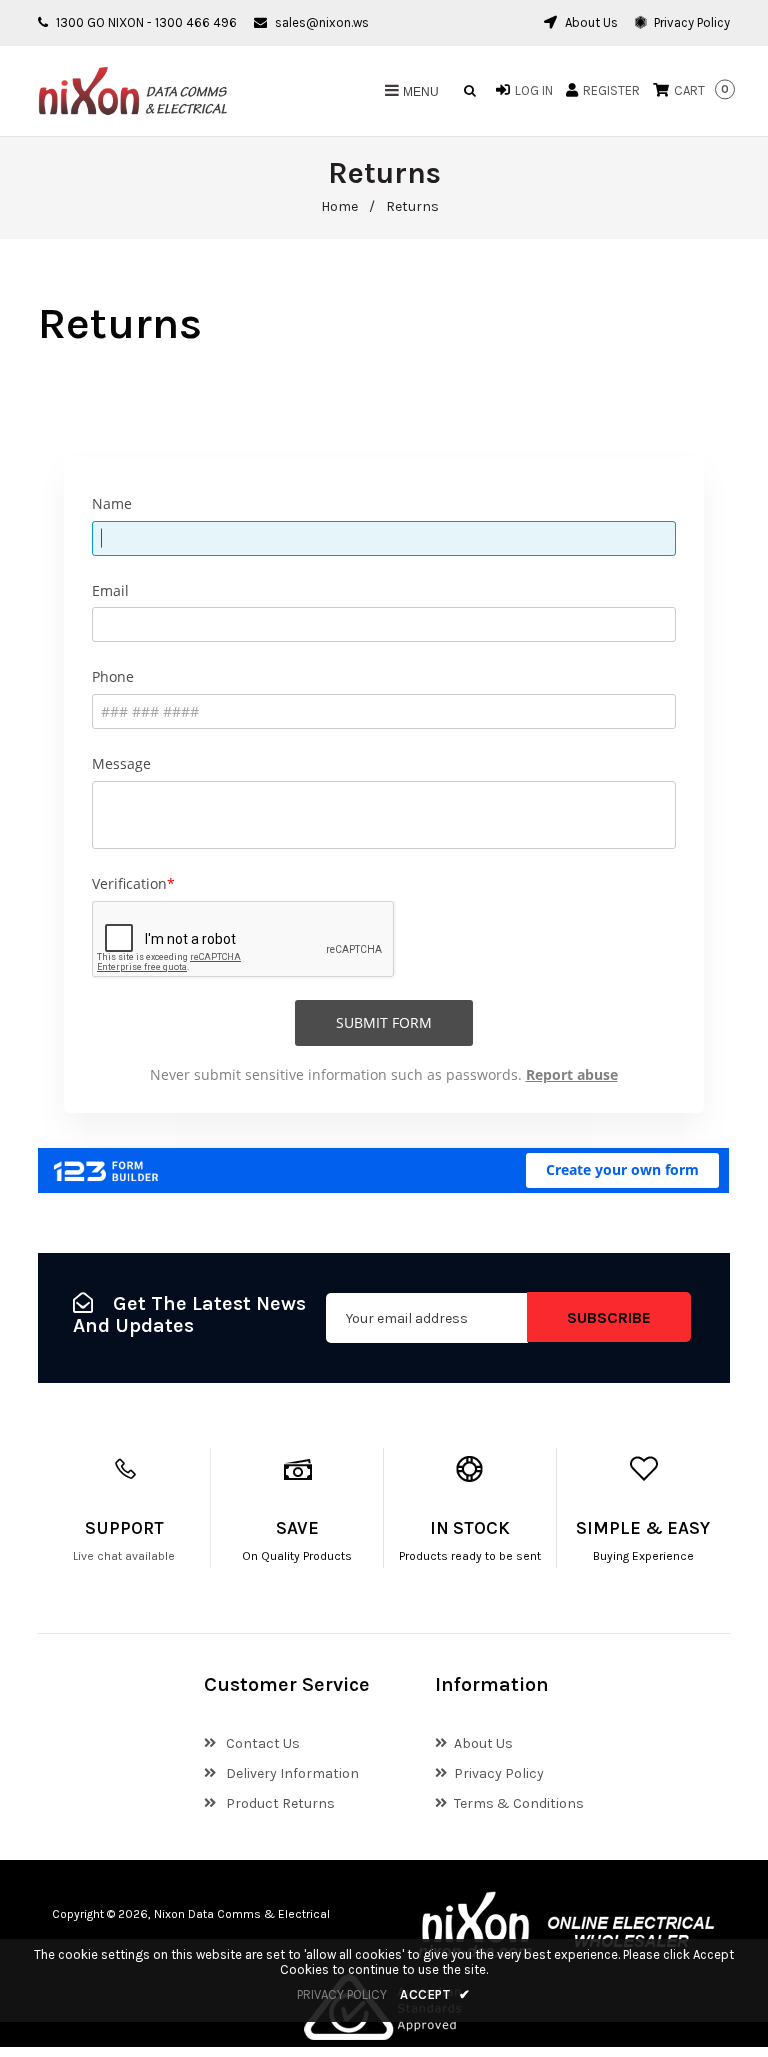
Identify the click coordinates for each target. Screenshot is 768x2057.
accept (435, 1994)
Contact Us (261, 1743)
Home (339, 206)
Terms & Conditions (519, 1803)
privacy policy (342, 1994)
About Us (590, 22)
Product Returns (279, 1803)
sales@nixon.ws (322, 22)
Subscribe (609, 1317)
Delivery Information (291, 1773)
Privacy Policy (690, 22)
